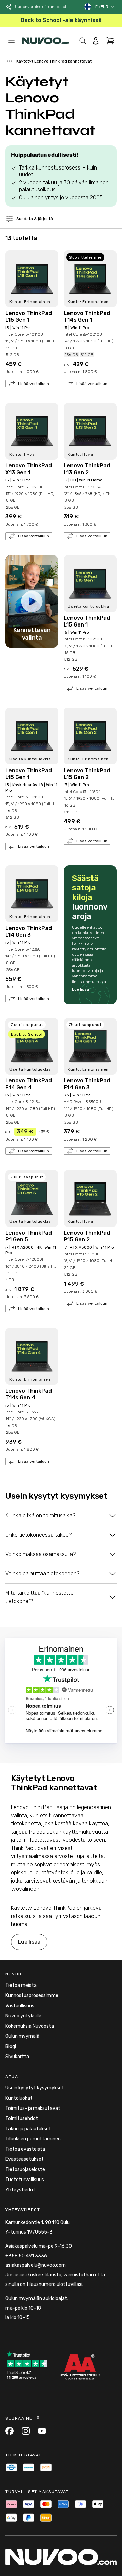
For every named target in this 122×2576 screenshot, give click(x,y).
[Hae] (83, 41)
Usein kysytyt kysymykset (35, 2088)
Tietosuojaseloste (25, 2169)
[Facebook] (9, 2431)
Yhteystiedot (20, 2190)
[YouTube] (42, 2431)
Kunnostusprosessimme (32, 1996)
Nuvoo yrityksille (23, 2016)
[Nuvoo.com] (45, 41)
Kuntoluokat (19, 2098)
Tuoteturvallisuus (25, 2180)
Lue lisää (80, 989)
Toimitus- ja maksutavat (33, 2108)
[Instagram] (26, 2431)
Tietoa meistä (21, 1985)
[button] (105, 7)
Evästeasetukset (25, 2159)
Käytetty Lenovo (31, 1908)
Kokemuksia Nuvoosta (30, 2026)
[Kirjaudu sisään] (96, 41)
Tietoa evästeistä (25, 2149)
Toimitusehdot (22, 2119)
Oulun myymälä (22, 2036)
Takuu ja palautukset (28, 2129)
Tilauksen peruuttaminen (33, 2139)
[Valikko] (12, 41)
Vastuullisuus (20, 2006)
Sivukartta (17, 2057)
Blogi (11, 2046)
